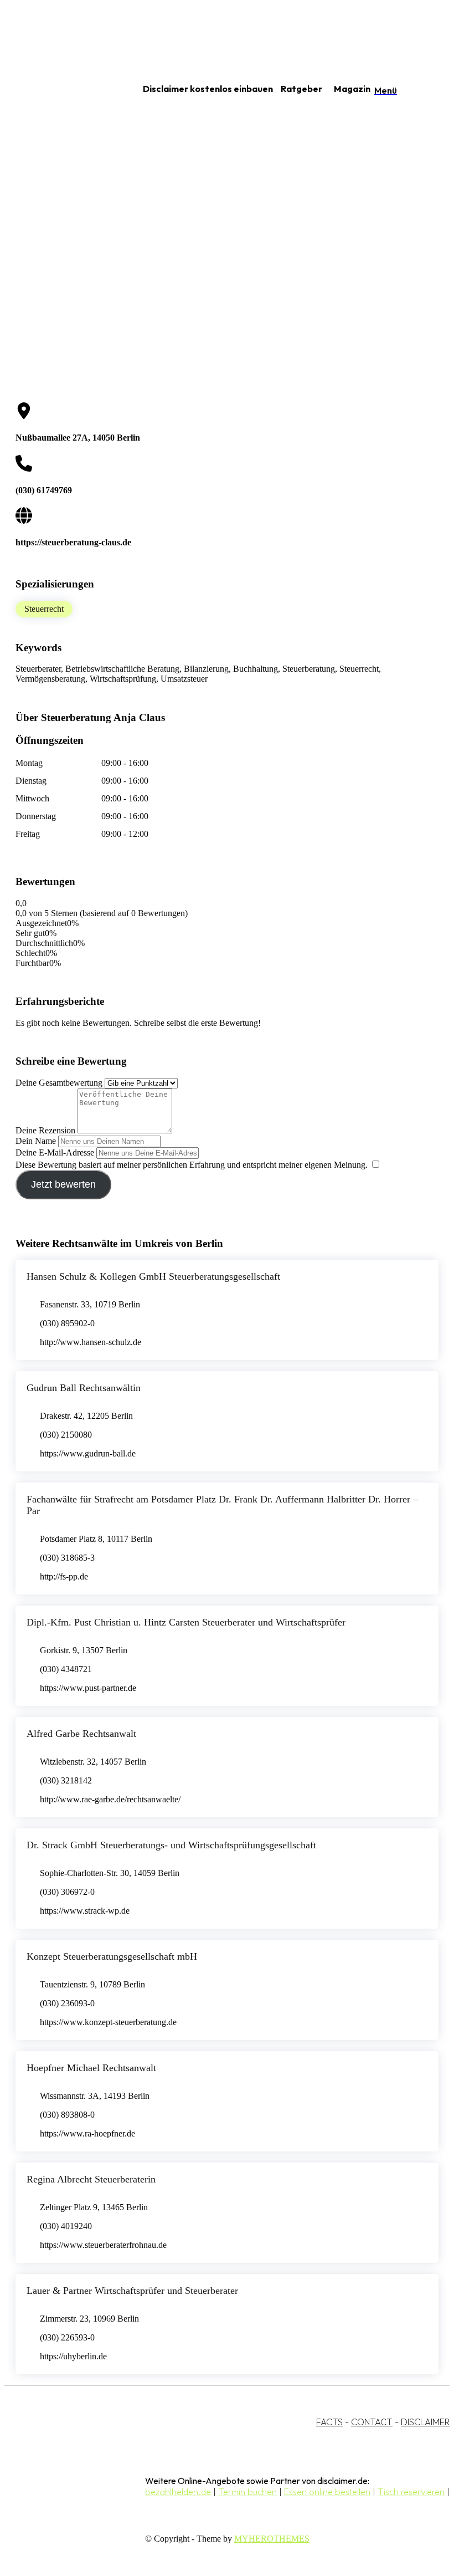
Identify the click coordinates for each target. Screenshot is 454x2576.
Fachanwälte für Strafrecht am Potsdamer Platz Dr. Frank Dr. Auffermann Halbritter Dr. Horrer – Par (222, 1505)
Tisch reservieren (411, 2492)
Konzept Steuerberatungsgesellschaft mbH (112, 1956)
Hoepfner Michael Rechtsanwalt (91, 2068)
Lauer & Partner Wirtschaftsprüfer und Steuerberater (132, 2291)
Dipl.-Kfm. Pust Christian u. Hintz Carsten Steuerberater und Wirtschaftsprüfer (186, 1622)
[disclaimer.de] (60, 89)
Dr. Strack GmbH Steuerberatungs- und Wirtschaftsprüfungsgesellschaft (171, 1845)
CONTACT (372, 2422)
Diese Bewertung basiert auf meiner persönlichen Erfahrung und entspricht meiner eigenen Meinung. (192, 1165)
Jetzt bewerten (63, 1184)
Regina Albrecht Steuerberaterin (91, 2179)
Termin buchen (247, 2492)
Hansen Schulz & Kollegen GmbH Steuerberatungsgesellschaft (153, 1276)
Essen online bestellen (327, 2492)
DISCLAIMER (425, 2422)
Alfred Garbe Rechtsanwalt (81, 1734)
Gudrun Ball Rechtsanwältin (84, 1388)
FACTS (329, 2422)
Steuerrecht (44, 609)
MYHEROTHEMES (272, 2539)
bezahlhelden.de (178, 2492)
